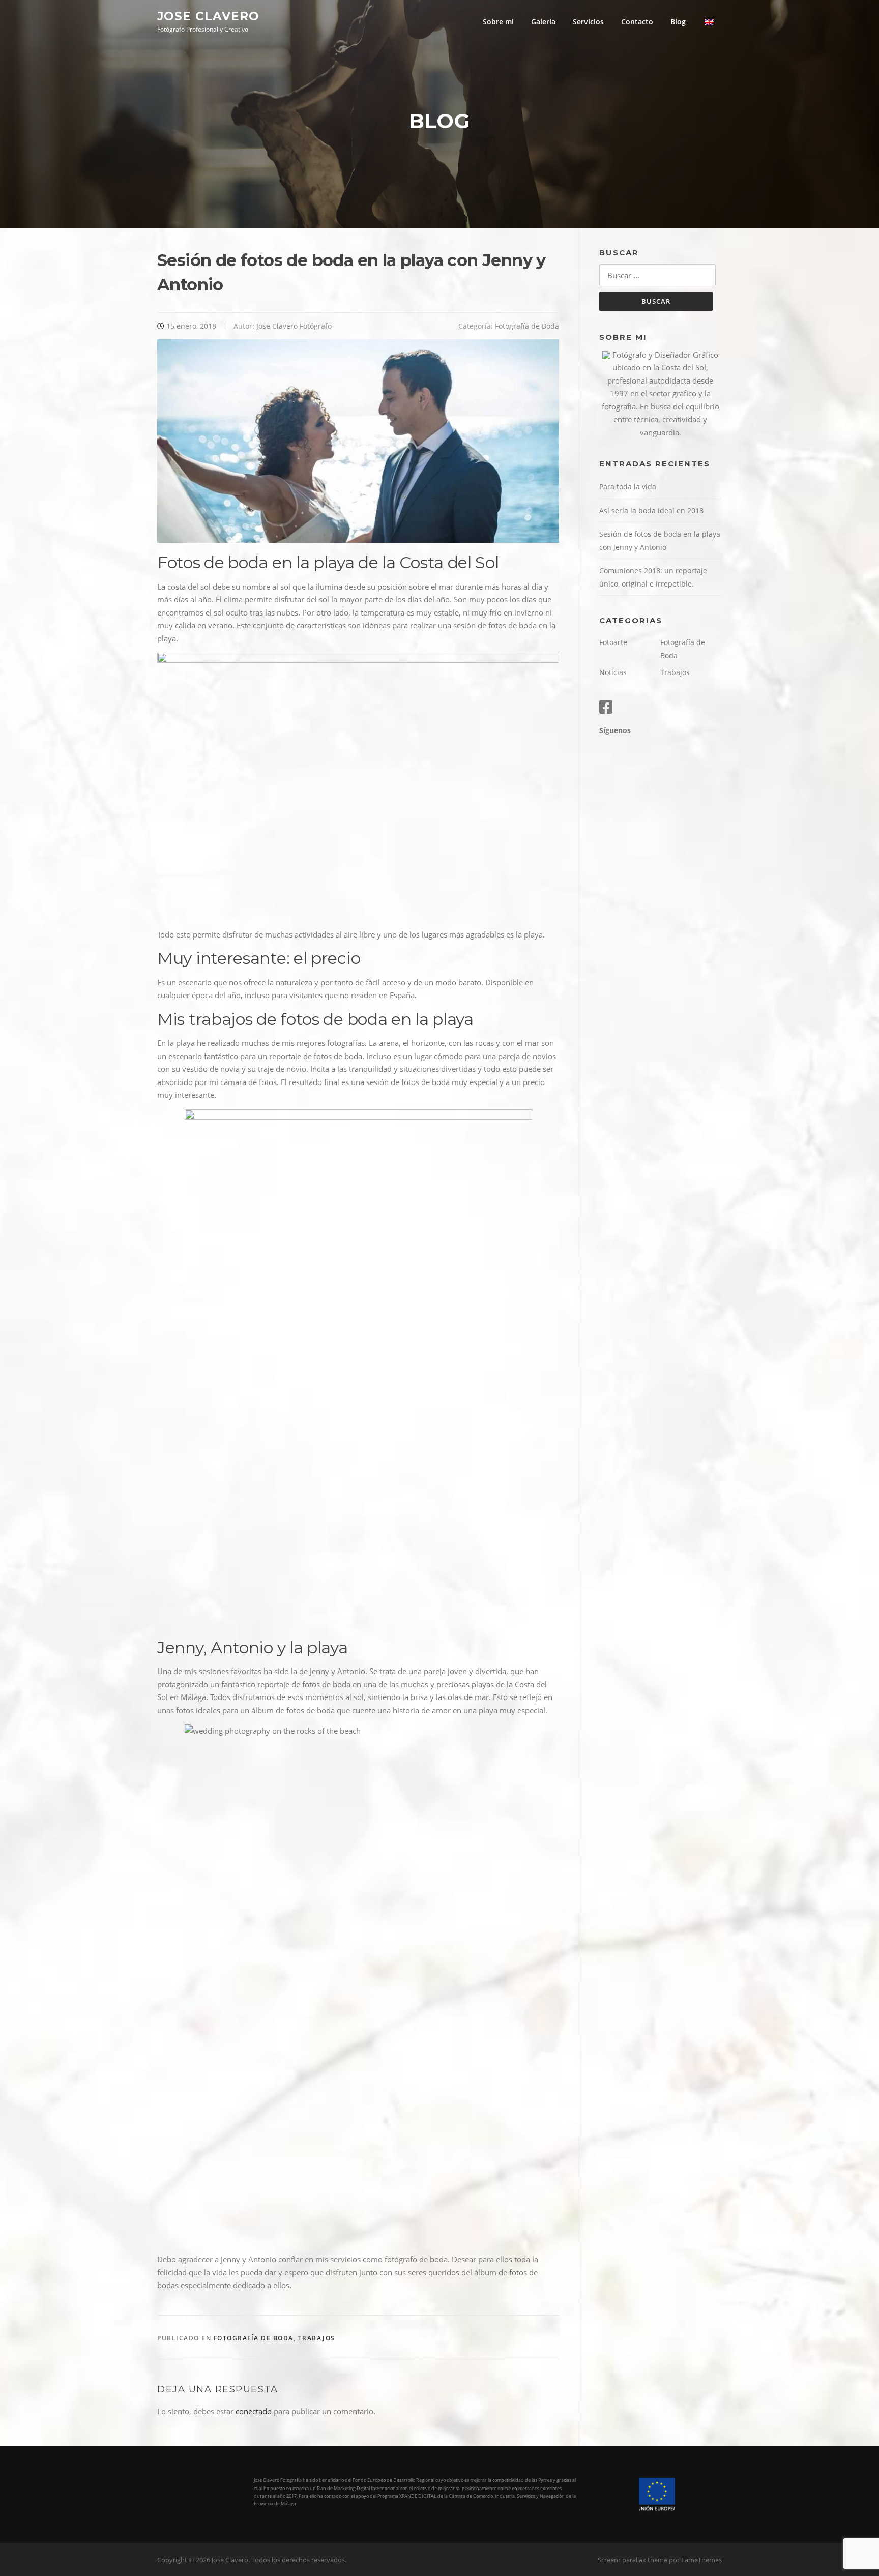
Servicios (588, 22)
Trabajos (317, 2338)
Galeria (543, 22)
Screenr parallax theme (633, 2560)
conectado (254, 2411)
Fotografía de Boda (527, 326)
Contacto (637, 22)
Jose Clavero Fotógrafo (294, 326)
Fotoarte (613, 642)
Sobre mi (498, 22)
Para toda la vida (628, 487)
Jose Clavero (208, 16)
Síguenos (615, 730)
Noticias (613, 672)
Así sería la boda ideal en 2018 (651, 510)
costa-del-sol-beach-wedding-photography (713, 22)
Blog (678, 22)
